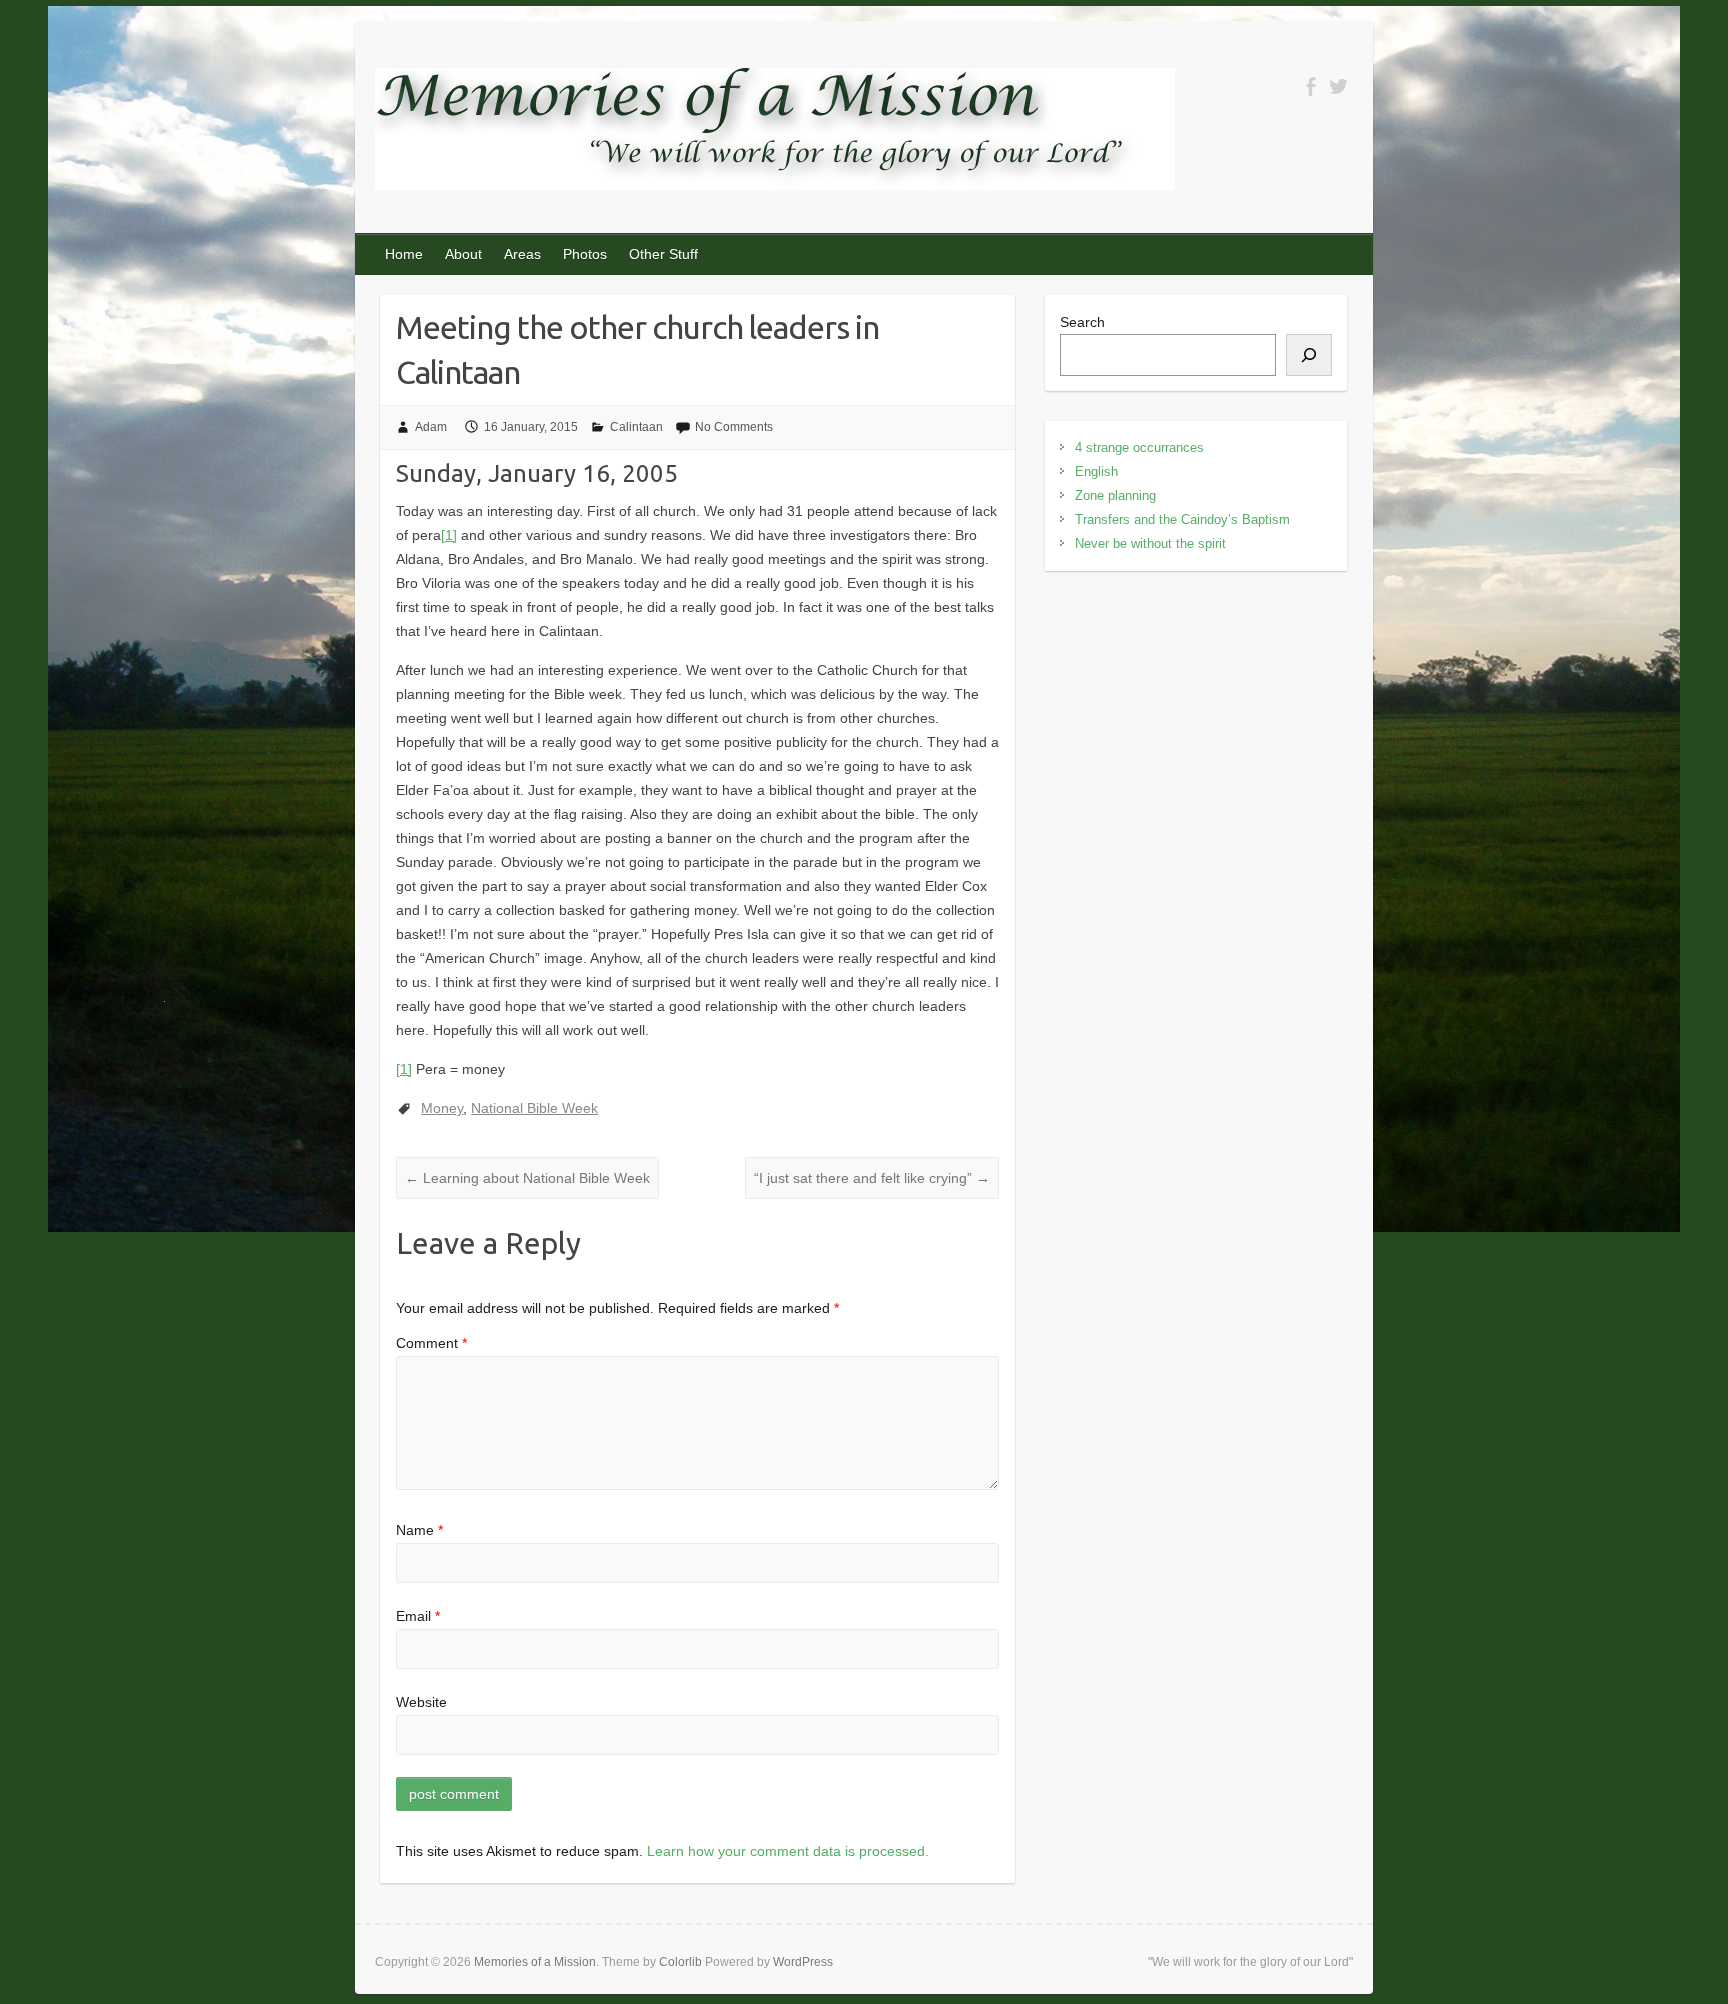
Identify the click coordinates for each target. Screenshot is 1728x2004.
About (463, 254)
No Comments (734, 427)
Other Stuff (663, 254)
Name (419, 1530)
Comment (431, 1343)
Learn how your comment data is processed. (788, 1851)
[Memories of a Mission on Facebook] (1310, 86)
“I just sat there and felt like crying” (872, 1178)
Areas (522, 254)
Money (442, 1108)
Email (418, 1616)
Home (404, 254)
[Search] (1309, 355)
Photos (585, 254)
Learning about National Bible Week (527, 1178)
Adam (431, 427)
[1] (449, 535)
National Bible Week (534, 1108)
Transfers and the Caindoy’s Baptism (1182, 519)
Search (1082, 322)
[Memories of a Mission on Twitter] (1338, 86)
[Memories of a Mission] (775, 133)
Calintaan (636, 427)
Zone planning (1115, 495)
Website (421, 1702)
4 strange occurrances (1139, 447)
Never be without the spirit (1150, 543)
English (1096, 471)
